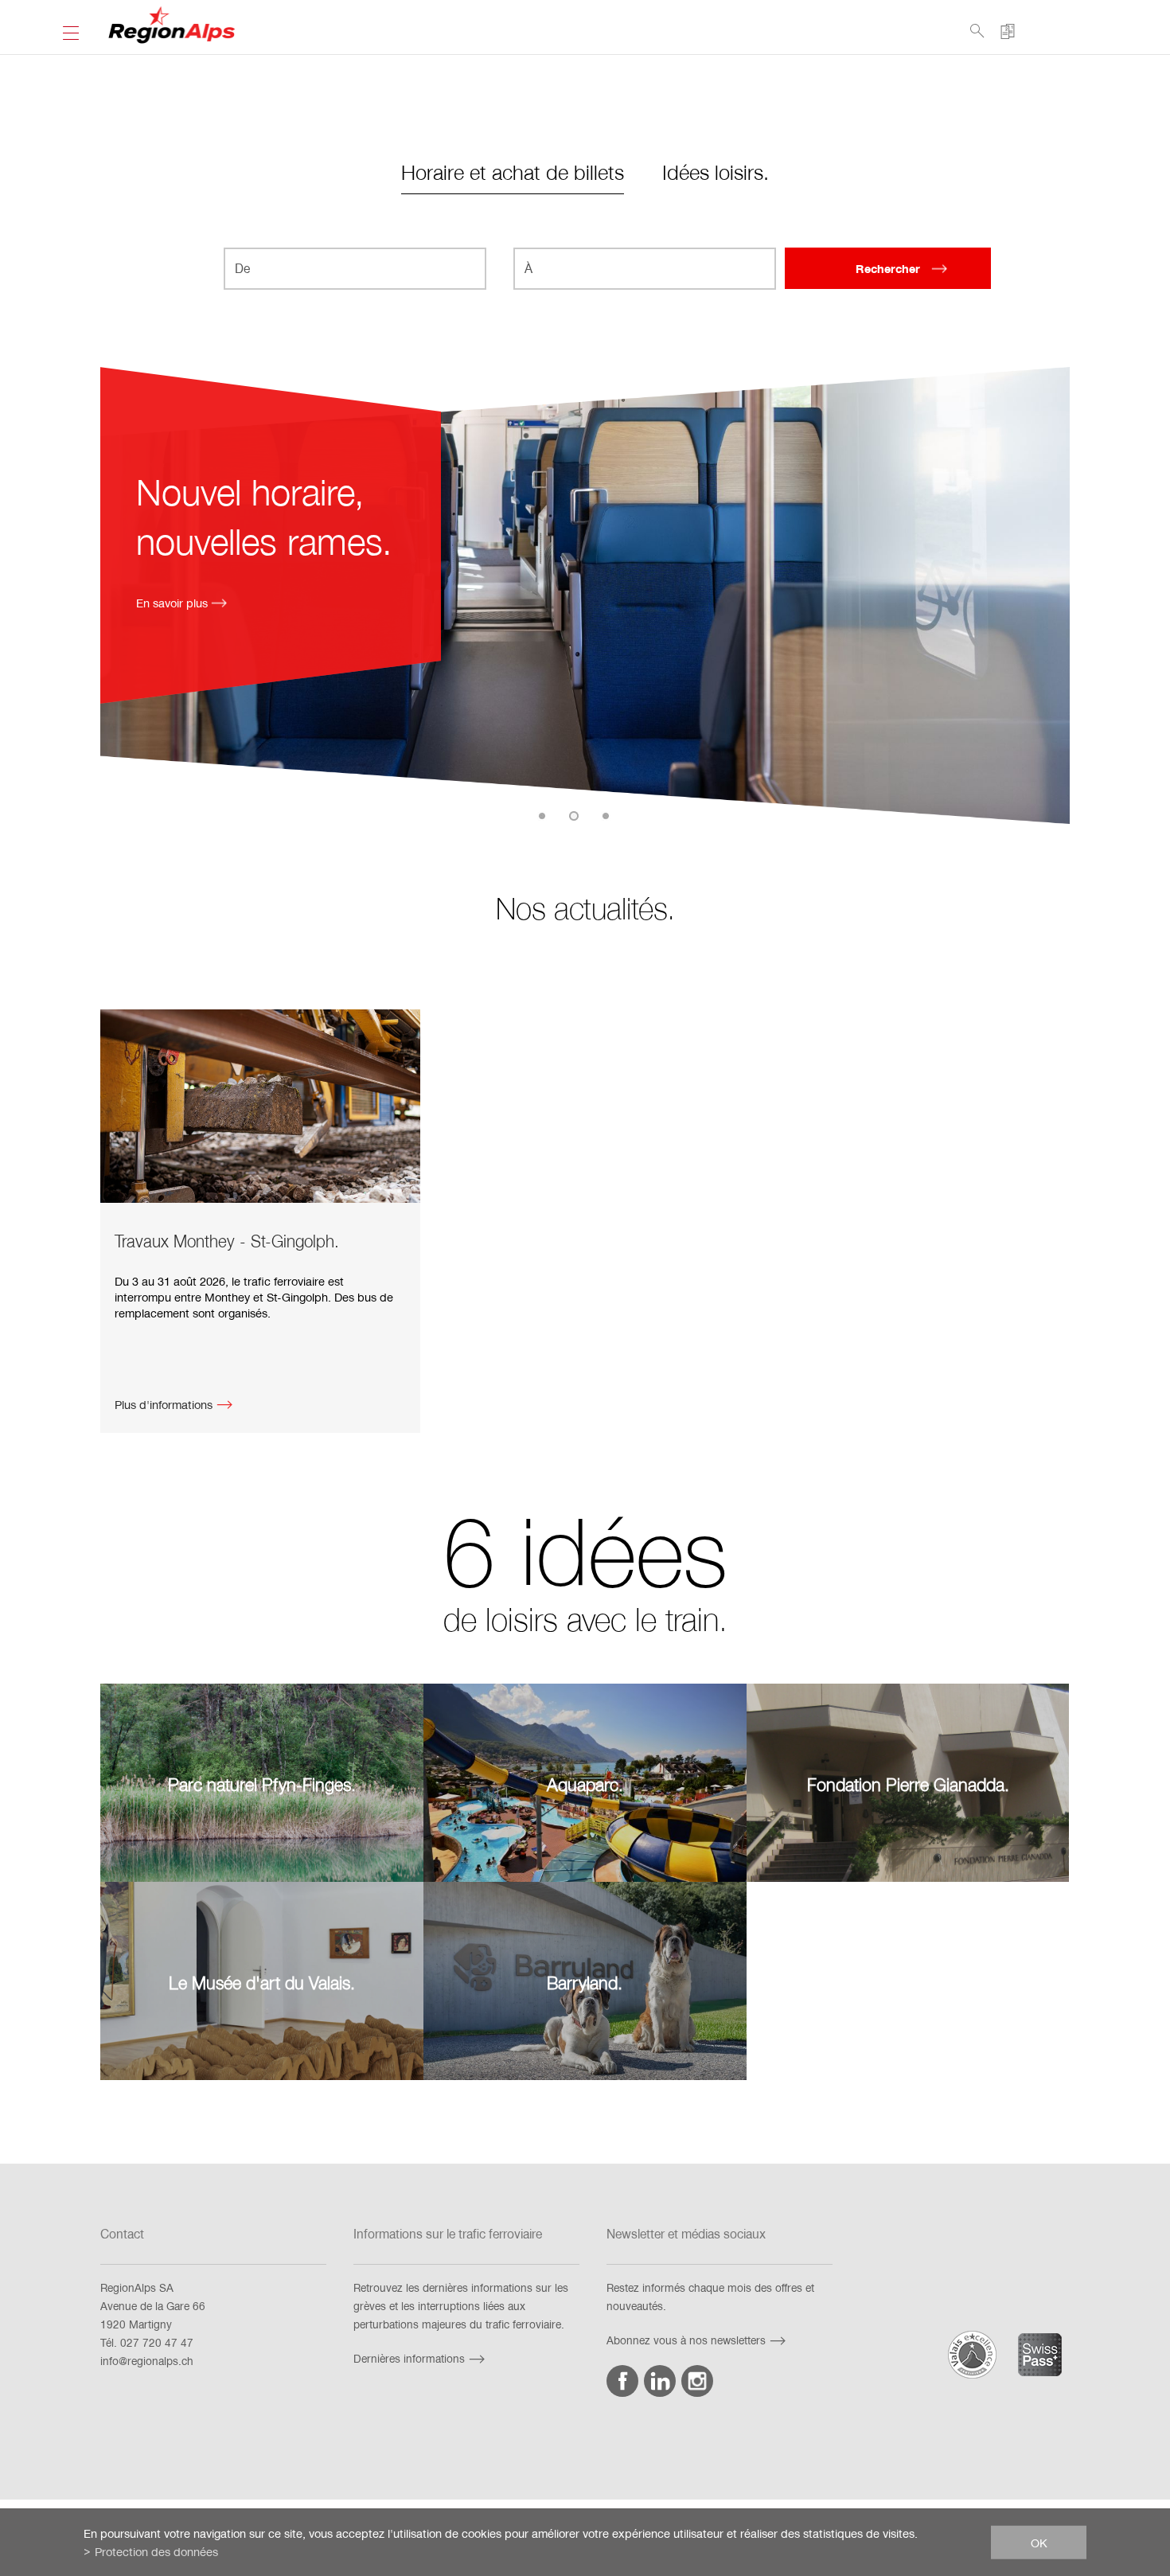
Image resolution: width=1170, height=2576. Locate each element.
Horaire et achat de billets (513, 172)
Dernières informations (409, 2358)
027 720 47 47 (157, 2342)
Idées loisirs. (716, 172)
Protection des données (156, 2551)
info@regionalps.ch (147, 2361)
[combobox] (355, 269)
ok (1039, 2542)
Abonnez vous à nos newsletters (686, 2340)
